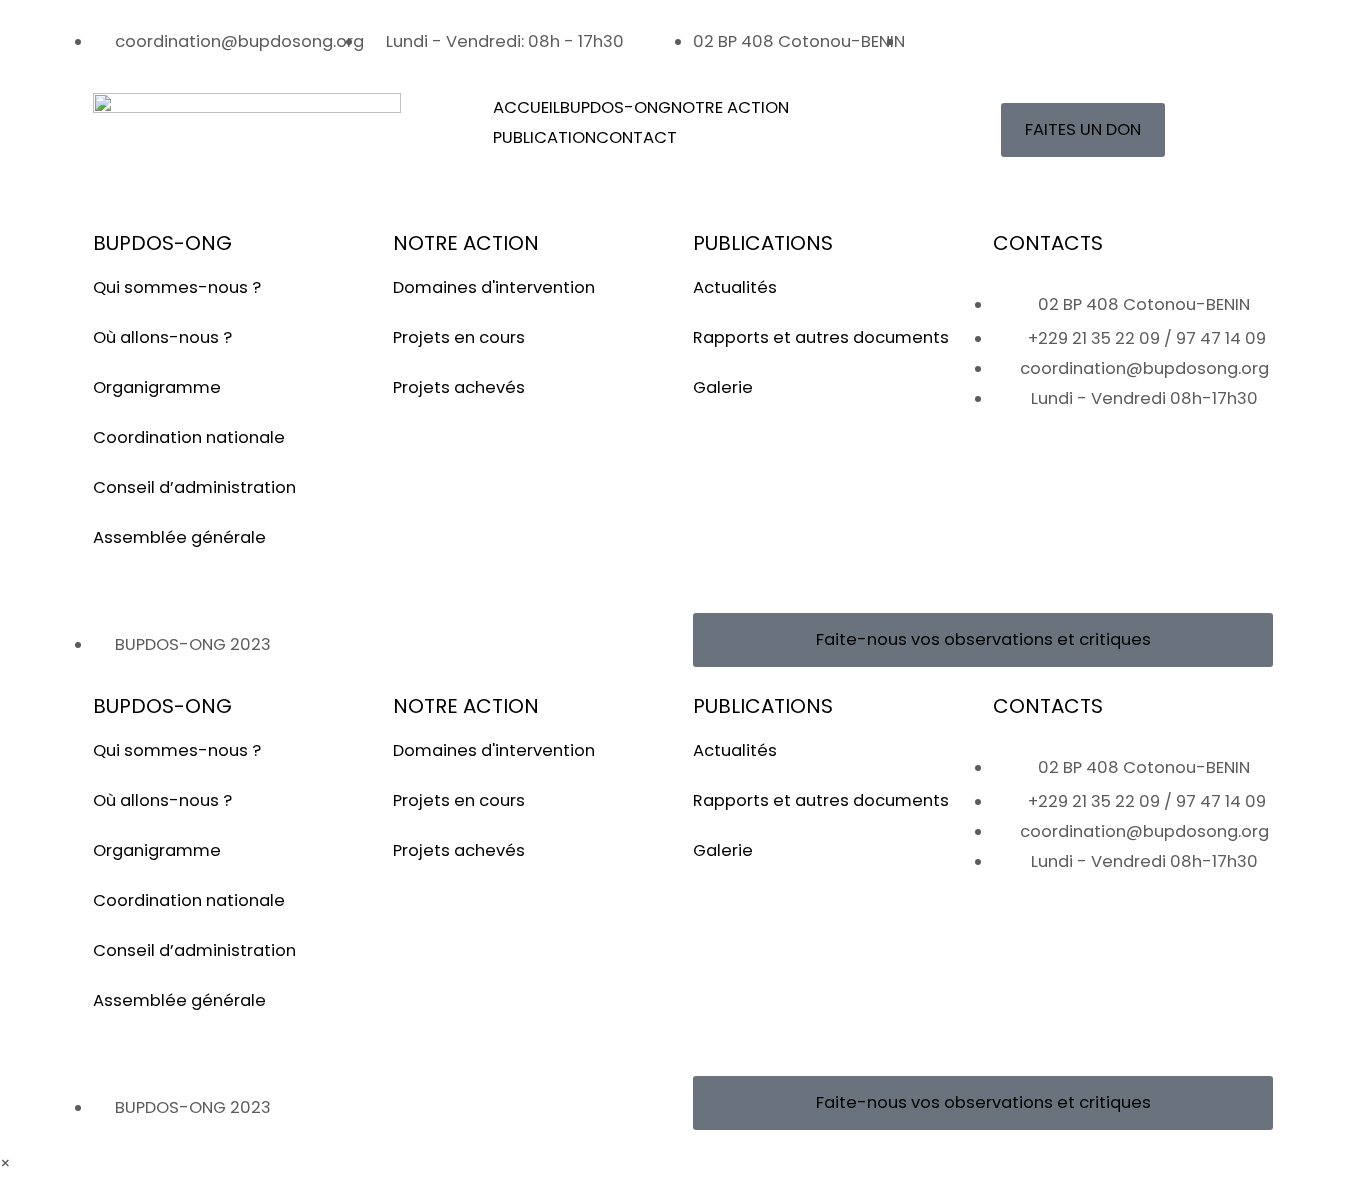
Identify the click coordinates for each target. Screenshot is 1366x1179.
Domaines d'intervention (494, 287)
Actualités (735, 287)
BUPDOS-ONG (615, 107)
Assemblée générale (179, 537)
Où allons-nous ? (162, 337)
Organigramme (157, 387)
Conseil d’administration (194, 487)
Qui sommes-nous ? (177, 287)
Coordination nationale (189, 437)
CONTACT (636, 137)
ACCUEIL (526, 107)
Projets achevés (459, 387)
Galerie (723, 387)
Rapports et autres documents (821, 337)
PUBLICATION (544, 137)
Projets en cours (459, 337)
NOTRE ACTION (730, 107)
